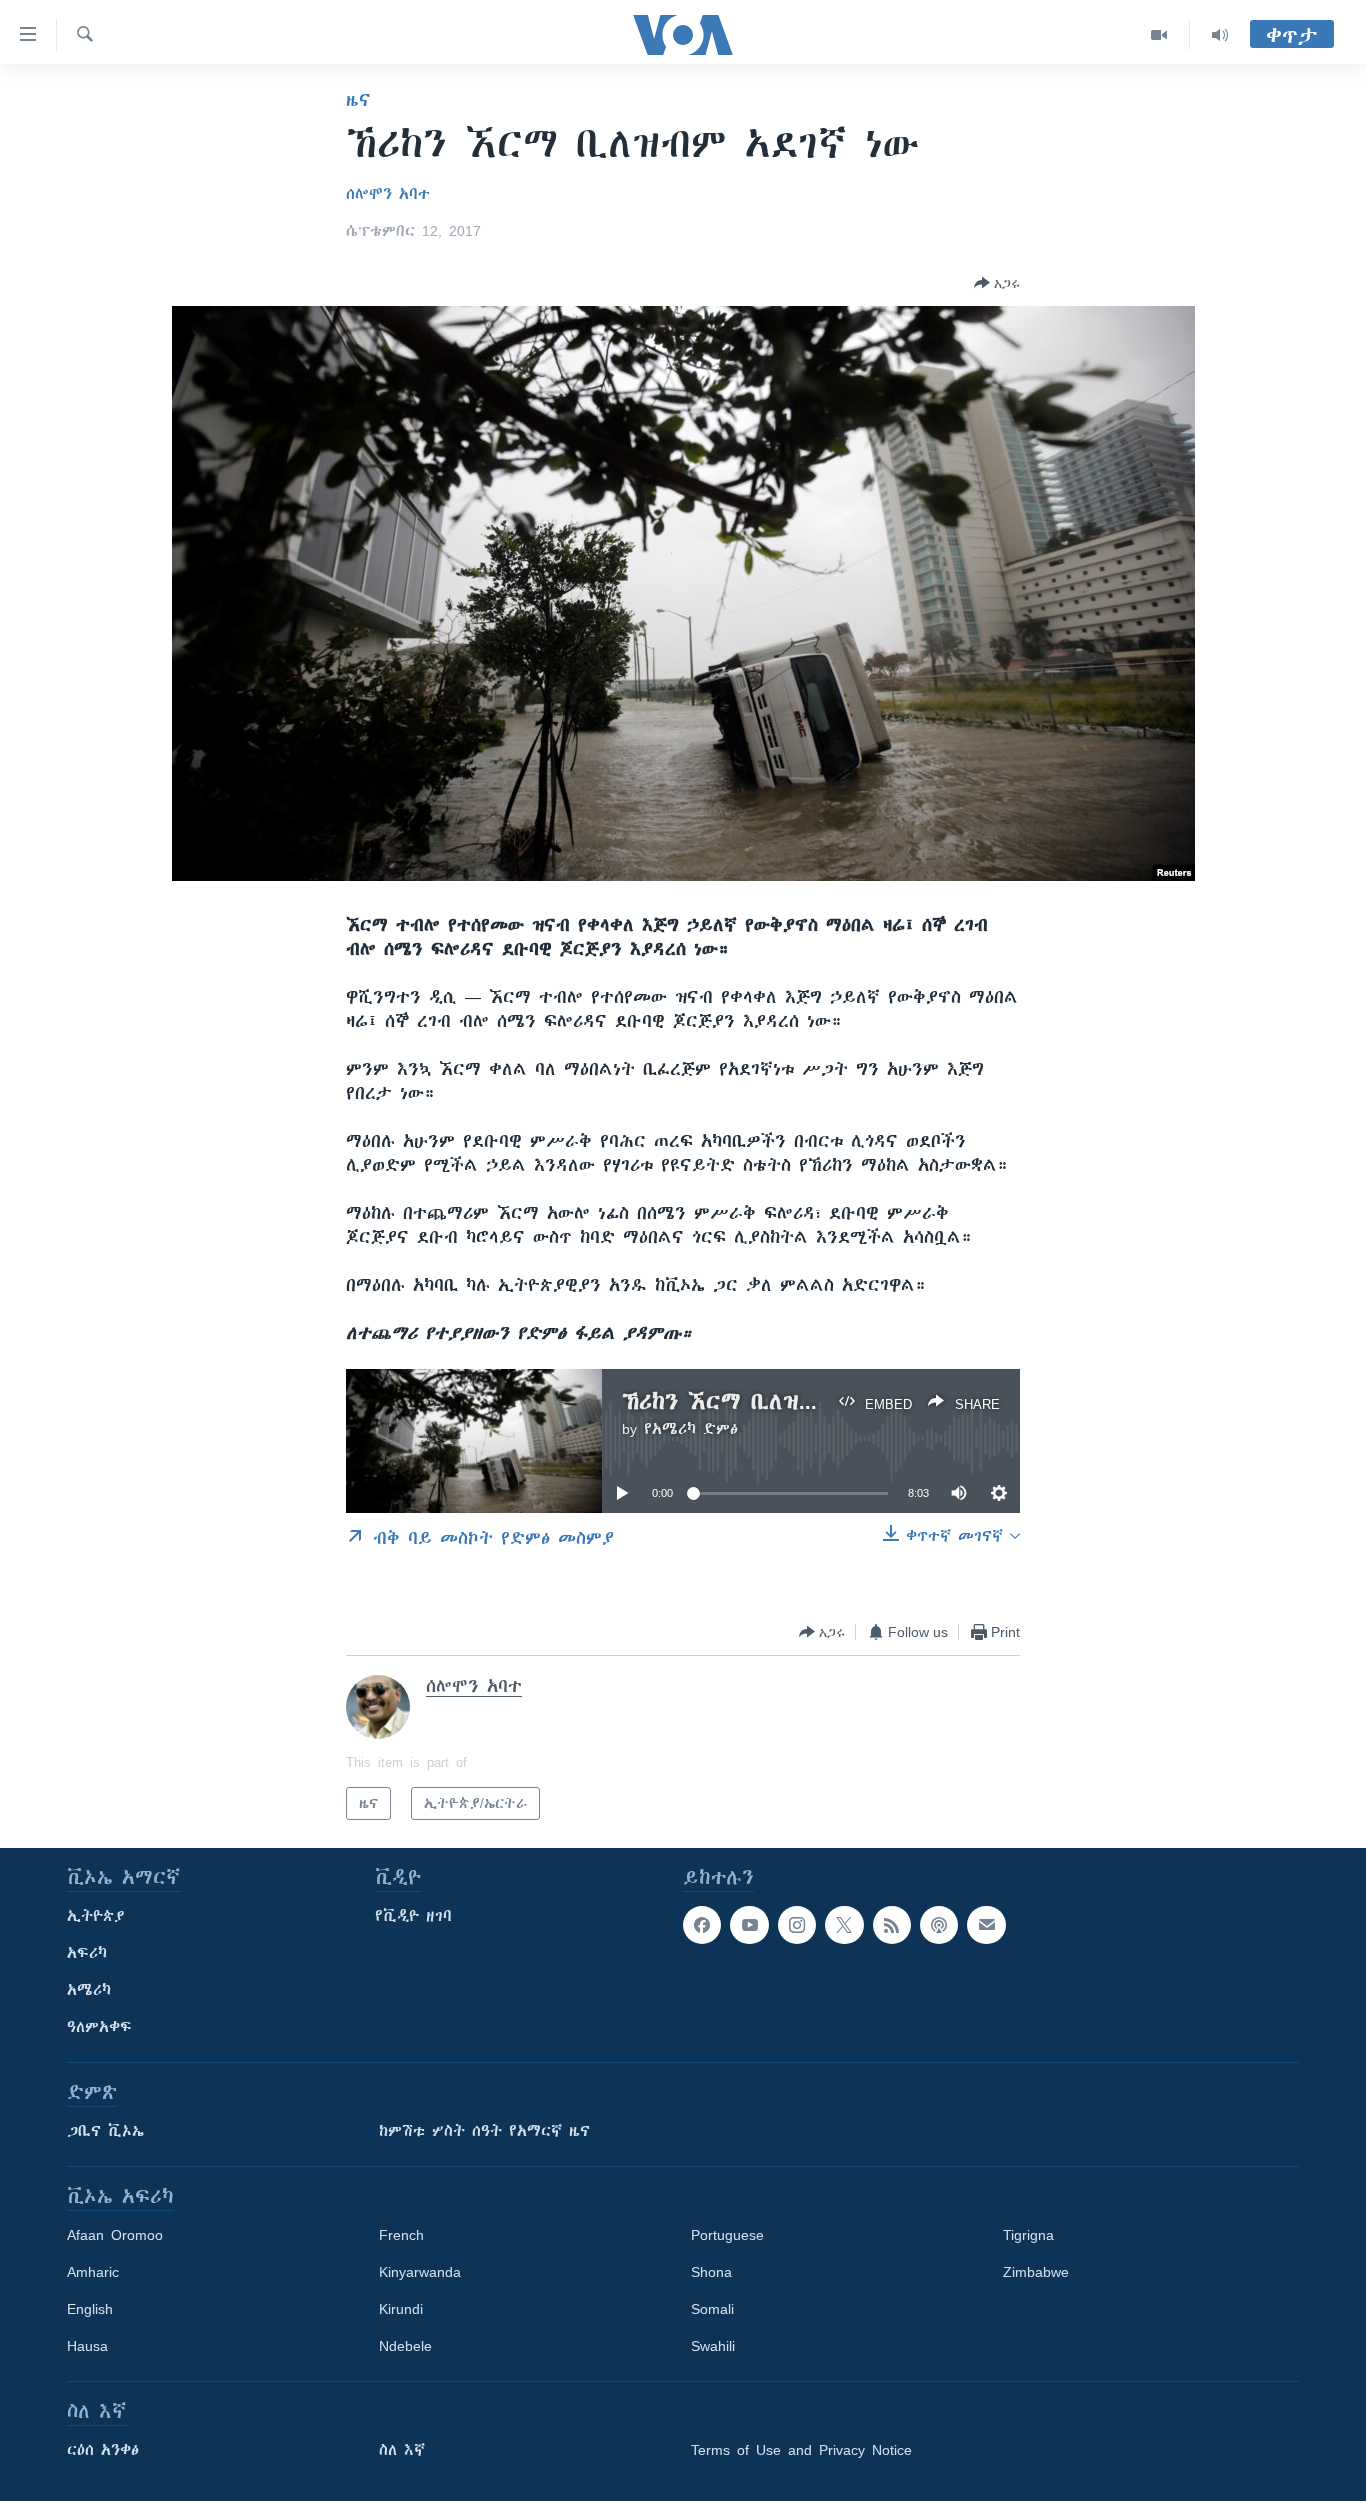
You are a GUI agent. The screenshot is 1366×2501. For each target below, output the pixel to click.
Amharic (93, 2272)
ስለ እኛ (402, 2450)
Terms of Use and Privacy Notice (801, 2450)
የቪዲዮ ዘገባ (413, 1916)
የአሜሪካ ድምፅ (691, 1429)
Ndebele (405, 2346)
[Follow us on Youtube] (749, 1925)
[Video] (1159, 35)
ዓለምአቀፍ (99, 2027)
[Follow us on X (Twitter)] (844, 1925)
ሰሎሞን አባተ (388, 194)
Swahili (713, 2346)
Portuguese (727, 2235)
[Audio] (1220, 35)
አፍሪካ (87, 1953)
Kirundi (401, 2309)
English (90, 2309)
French (401, 2235)
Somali (712, 2309)
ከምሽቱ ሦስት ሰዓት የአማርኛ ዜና (484, 2131)
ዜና (358, 100)
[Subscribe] (986, 1925)
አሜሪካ (89, 1990)
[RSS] (892, 1925)
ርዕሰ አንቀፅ (103, 2450)
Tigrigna (1028, 2235)
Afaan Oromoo (115, 2235)
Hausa (87, 2346)
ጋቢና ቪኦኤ (105, 2131)
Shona (711, 2272)
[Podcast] (939, 1925)
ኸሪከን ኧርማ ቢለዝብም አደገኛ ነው (782, 1401)
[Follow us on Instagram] (797, 1925)
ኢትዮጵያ (96, 1916)
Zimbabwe (1036, 2272)
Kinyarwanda (420, 2272)
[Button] (997, 283)
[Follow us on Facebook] (702, 1925)
